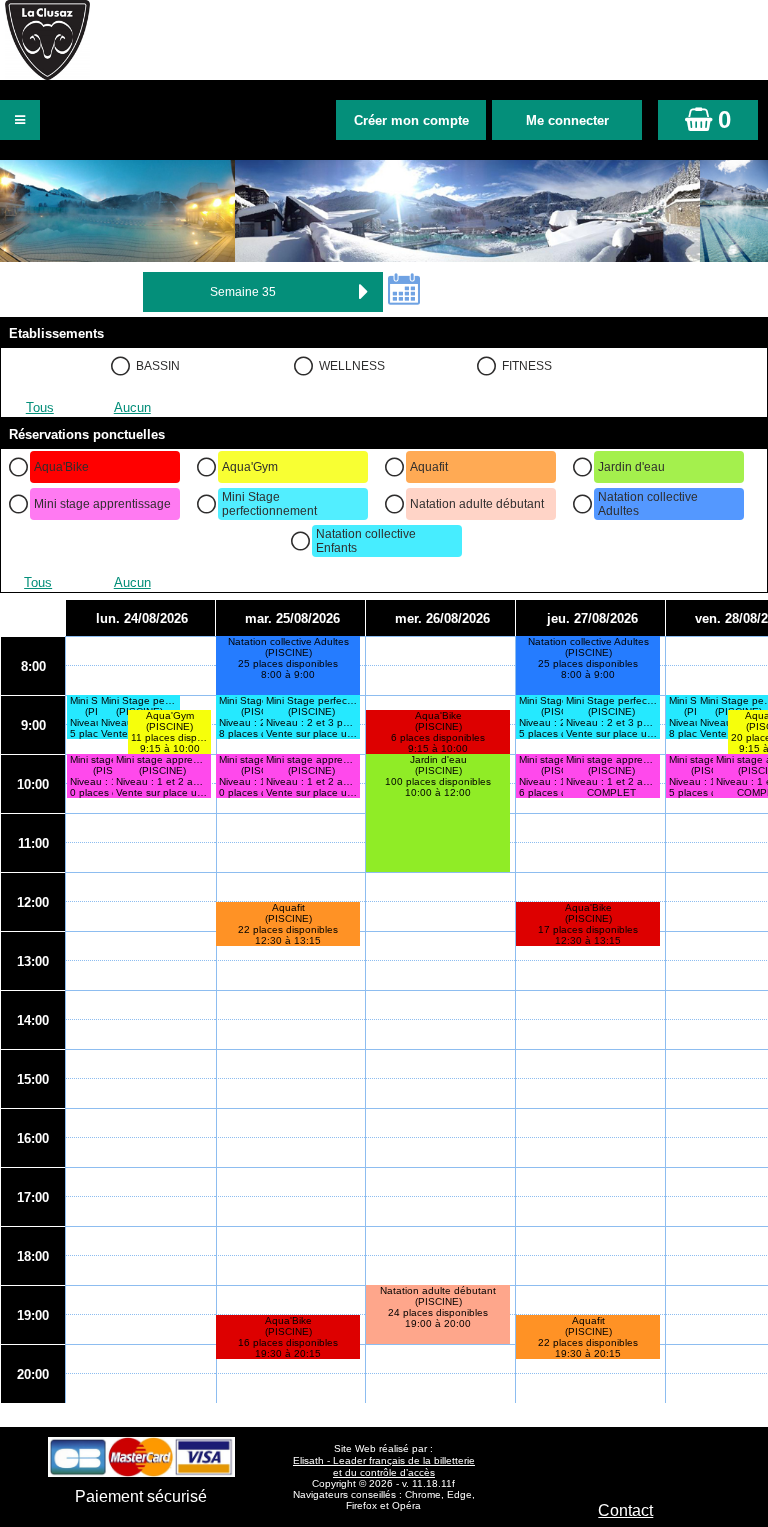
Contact (625, 1510)
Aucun (132, 407)
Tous (40, 407)
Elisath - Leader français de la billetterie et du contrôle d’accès (384, 1466)
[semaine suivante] (363, 292)
